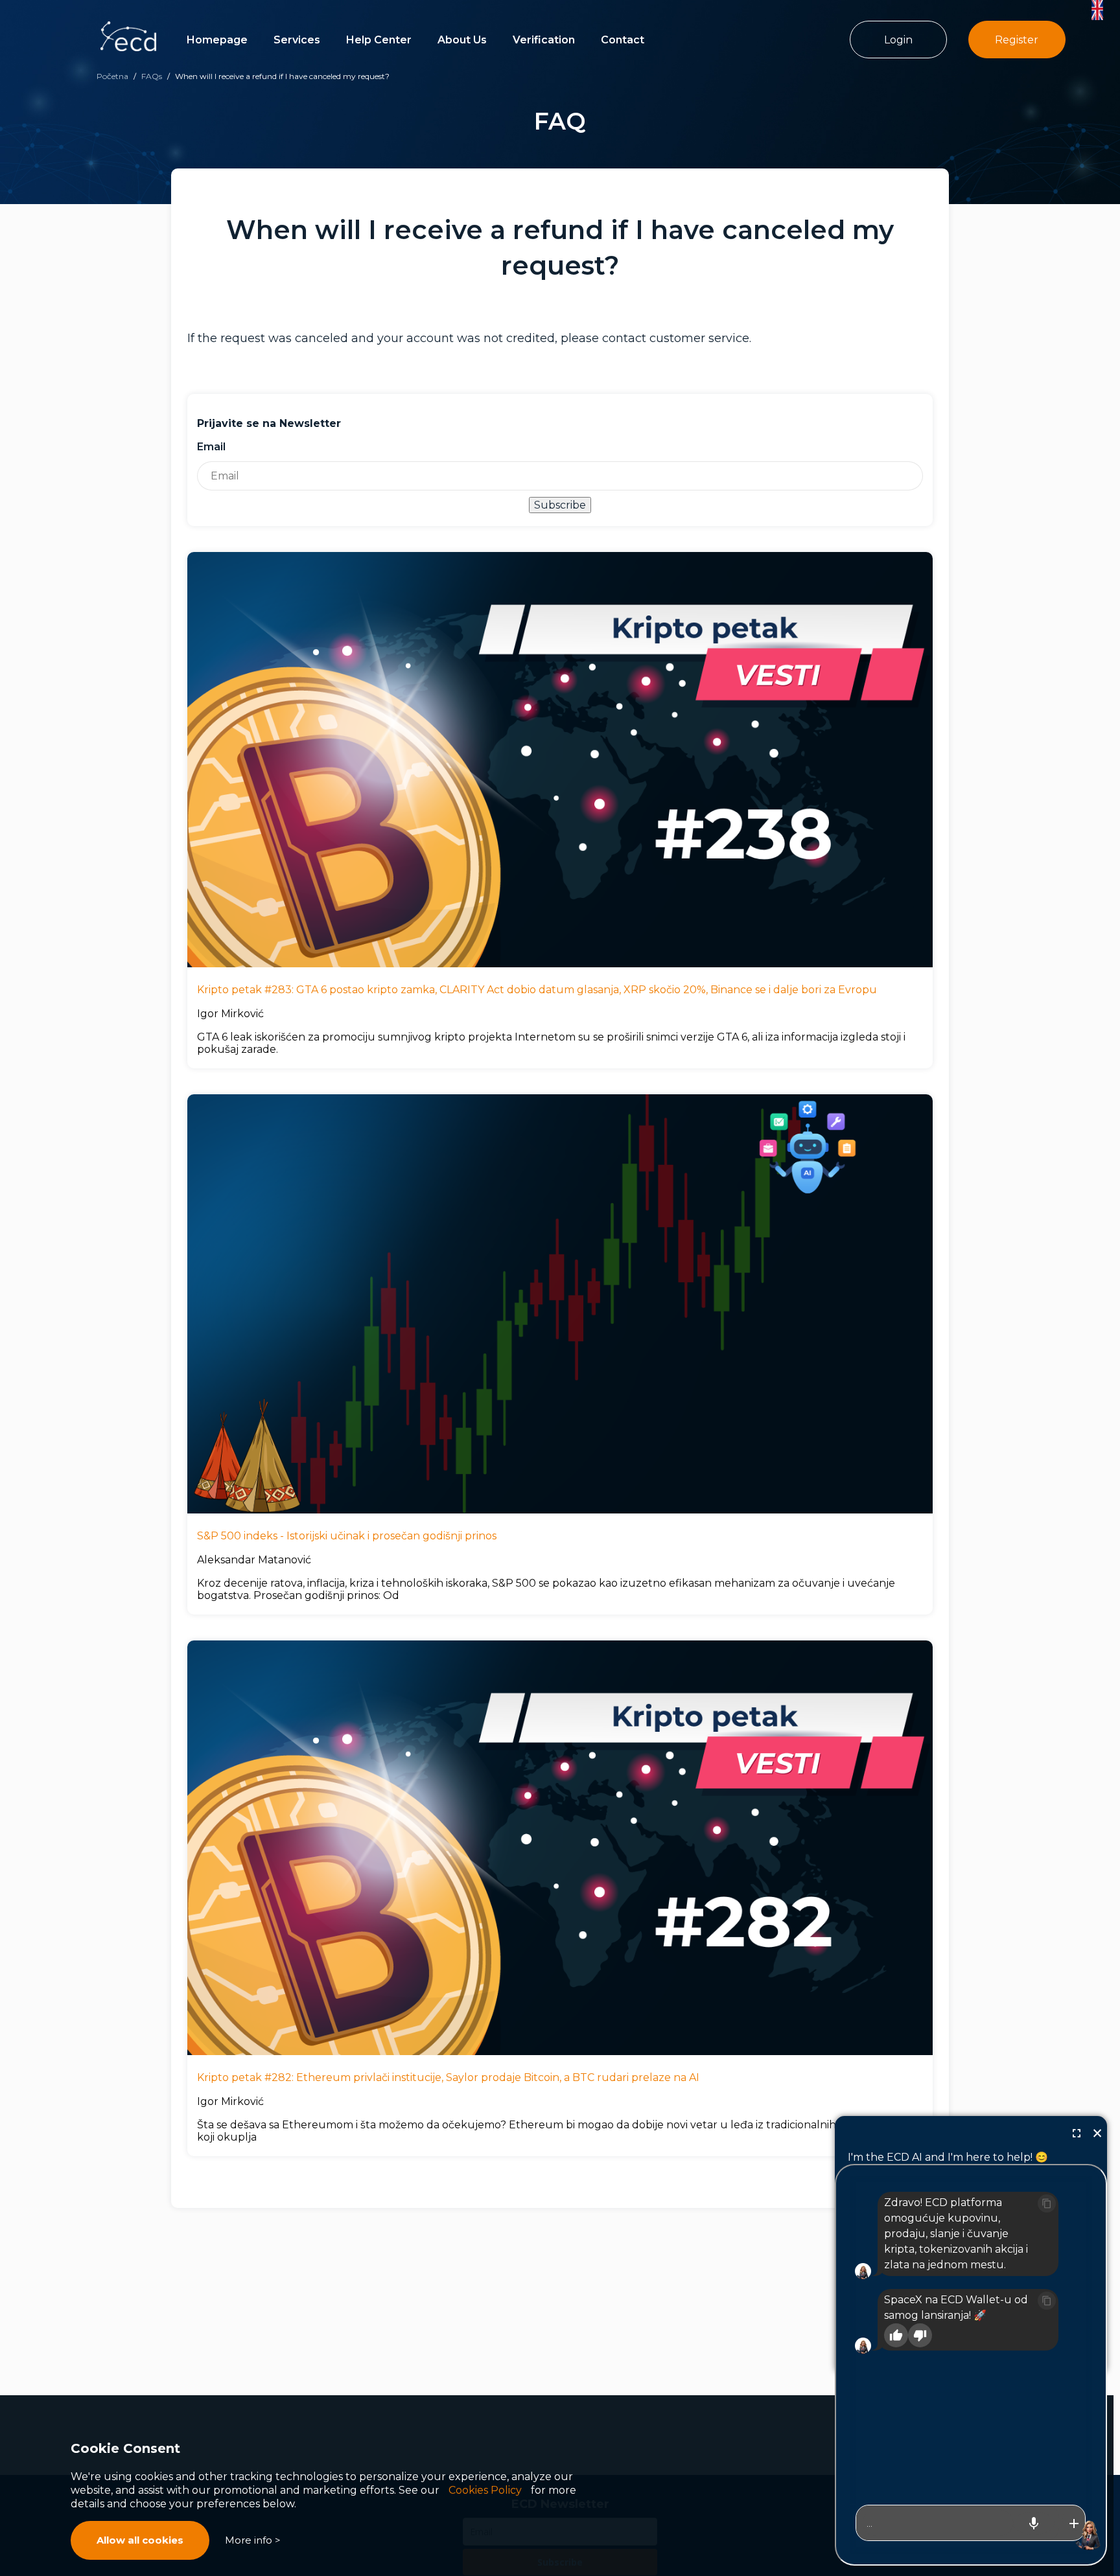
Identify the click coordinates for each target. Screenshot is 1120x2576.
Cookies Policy (485, 2490)
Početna (112, 76)
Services (297, 40)
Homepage (217, 40)
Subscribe (560, 505)
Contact (623, 40)
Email (211, 447)
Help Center (379, 40)
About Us (462, 40)
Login (898, 40)
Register (1017, 40)
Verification (544, 40)
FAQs (152, 76)
